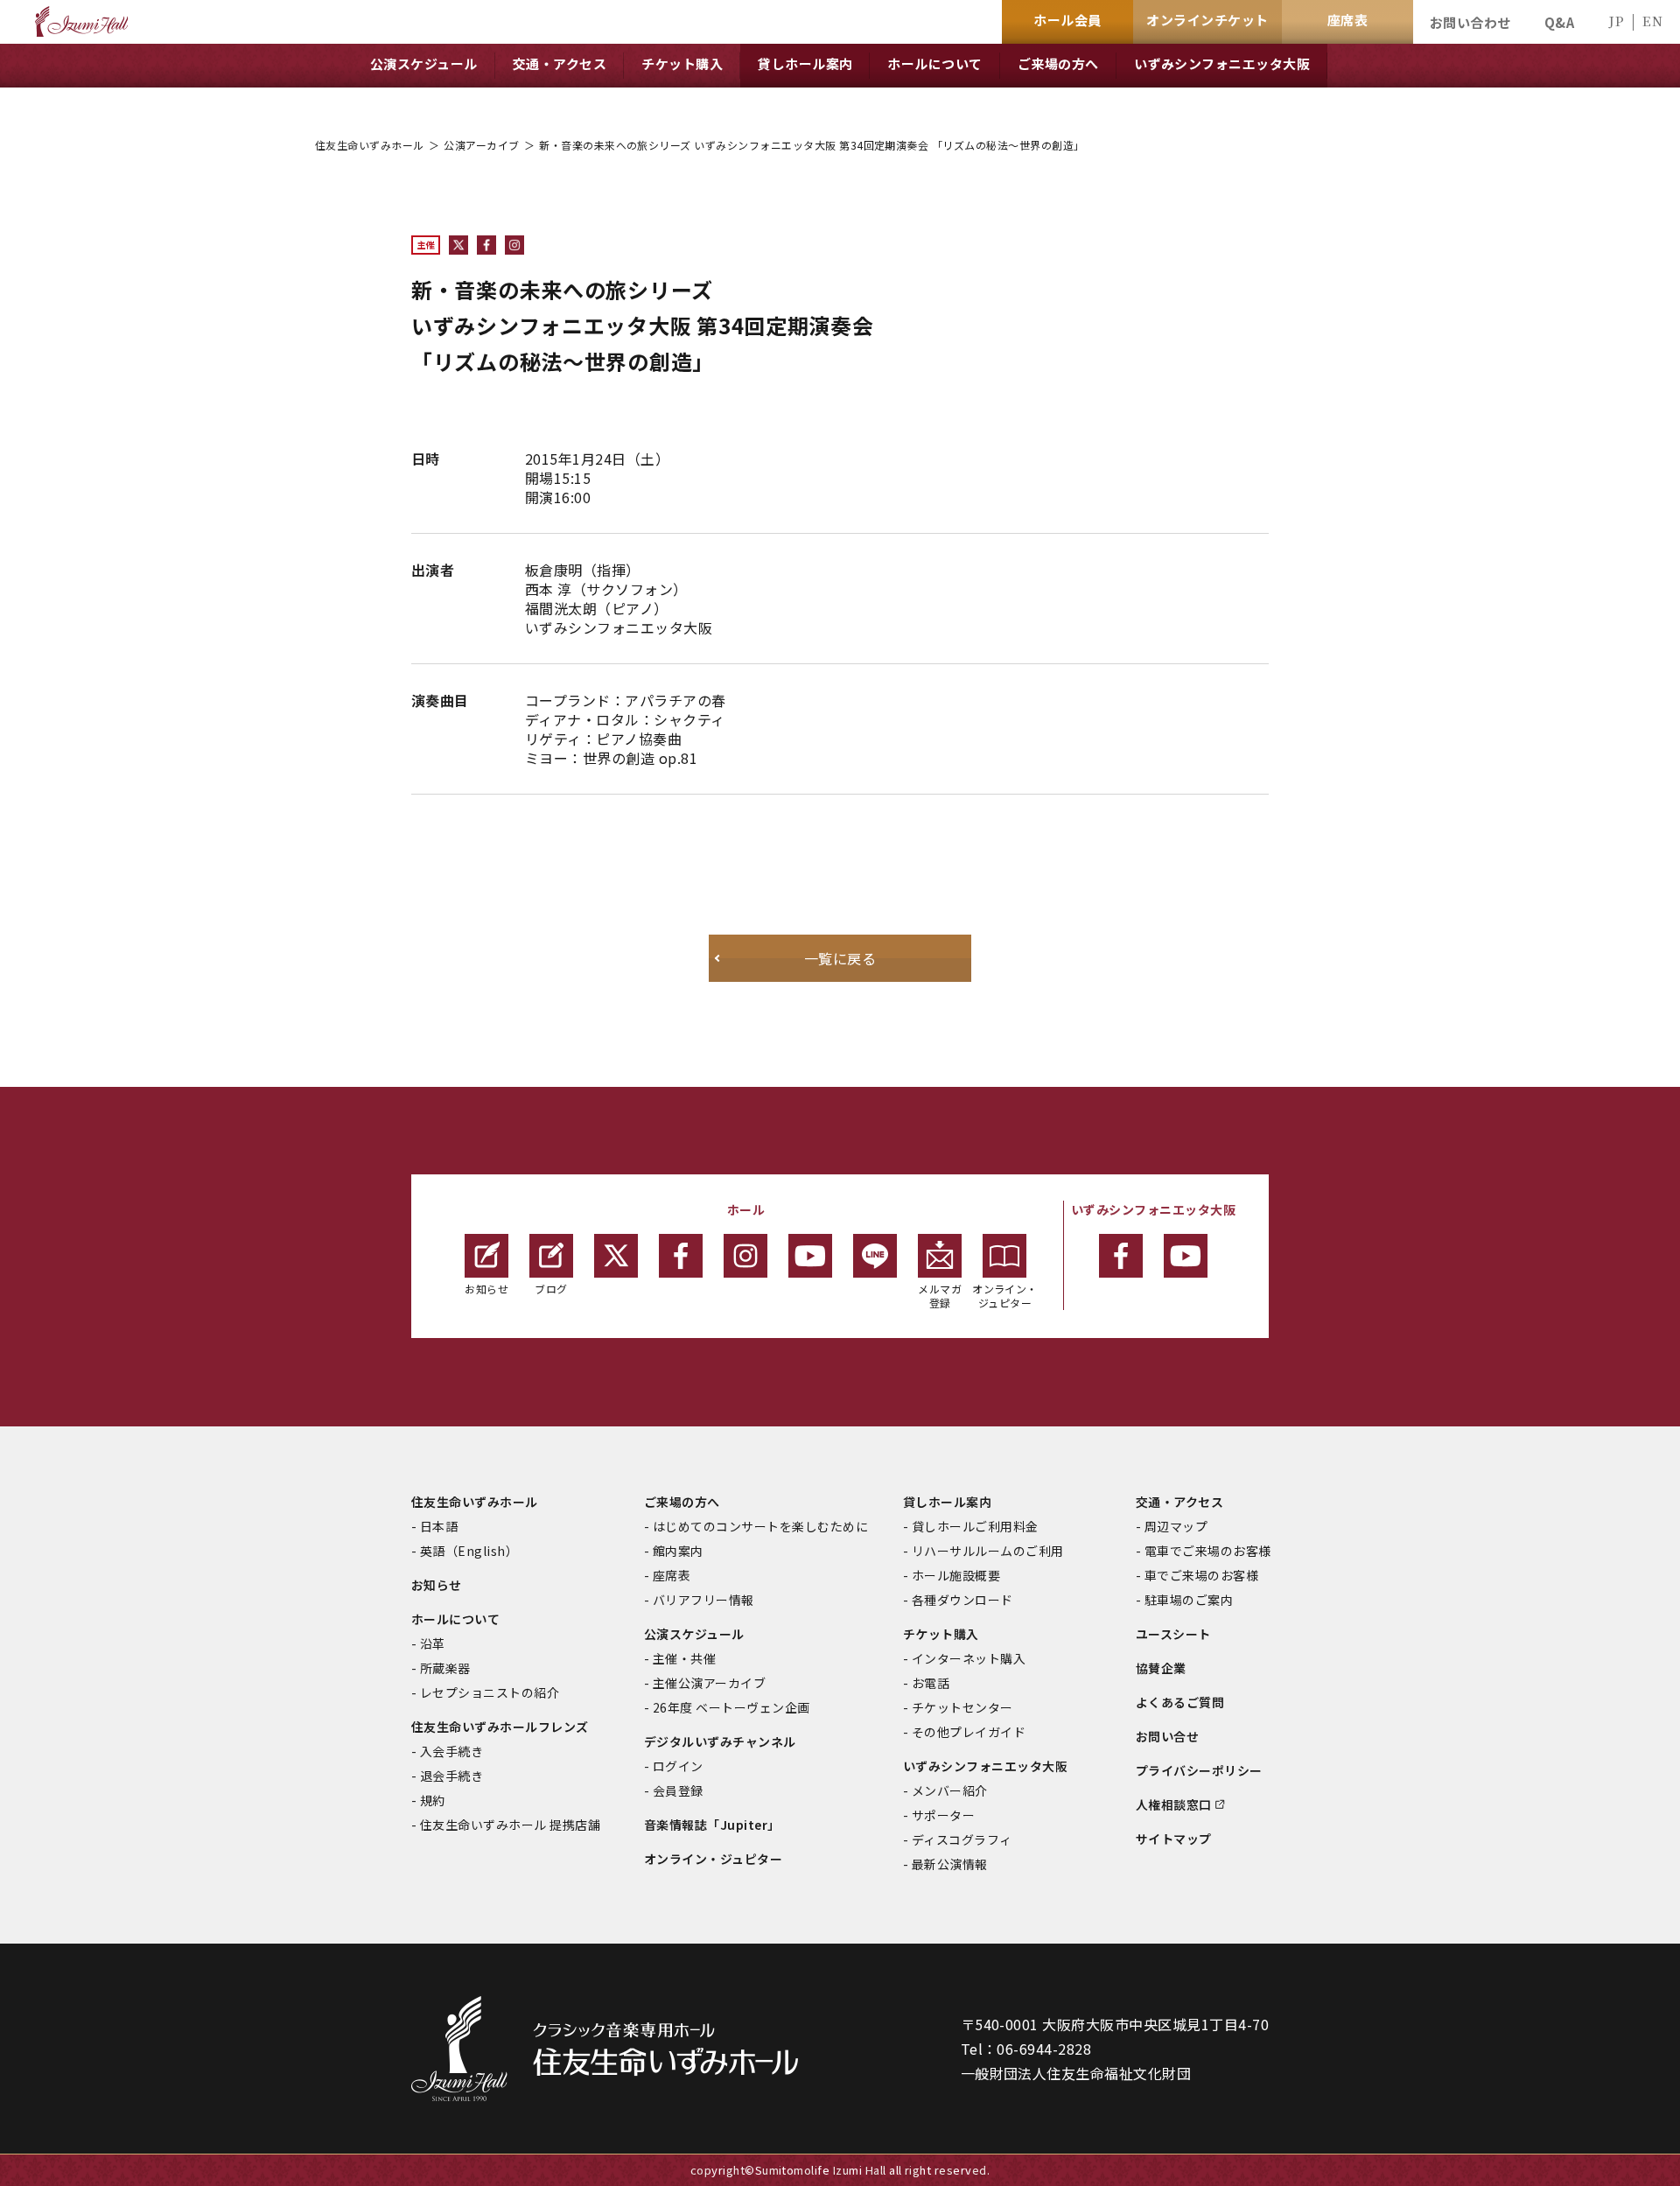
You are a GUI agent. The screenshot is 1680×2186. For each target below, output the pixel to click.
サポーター (943, 1815)
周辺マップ (1176, 1526)
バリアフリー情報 (703, 1600)
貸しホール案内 (947, 1502)
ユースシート (1173, 1634)
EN (1652, 21)
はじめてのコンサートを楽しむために (760, 1526)
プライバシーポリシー (1199, 1770)
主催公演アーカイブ (709, 1683)
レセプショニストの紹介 (490, 1692)
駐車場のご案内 (1189, 1600)
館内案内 (678, 1551)
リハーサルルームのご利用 (988, 1551)
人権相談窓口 (1174, 1804)
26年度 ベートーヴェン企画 (731, 1707)
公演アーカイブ (481, 145)
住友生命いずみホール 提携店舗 (510, 1825)
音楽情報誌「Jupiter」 (712, 1825)
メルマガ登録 (940, 1296)
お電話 (931, 1683)
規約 (433, 1800)
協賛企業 (1161, 1668)
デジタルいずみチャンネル (720, 1741)
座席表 (672, 1575)
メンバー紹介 (950, 1790)
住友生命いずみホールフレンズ (500, 1727)
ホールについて (455, 1619)
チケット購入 (941, 1634)
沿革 (433, 1643)
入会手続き (451, 1751)
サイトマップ (1174, 1839)
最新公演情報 (950, 1864)
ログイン (678, 1766)
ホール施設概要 (956, 1575)
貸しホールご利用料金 (975, 1526)
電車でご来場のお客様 (1208, 1551)
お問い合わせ (1470, 22)
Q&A (1559, 22)
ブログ (551, 1289)
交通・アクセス (1179, 1502)
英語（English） (469, 1551)
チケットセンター (962, 1707)
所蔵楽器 (445, 1668)
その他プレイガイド (969, 1732)
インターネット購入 (969, 1658)
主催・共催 (684, 1658)
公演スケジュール (694, 1634)
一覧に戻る (840, 958)
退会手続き (451, 1776)
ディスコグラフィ (962, 1839)
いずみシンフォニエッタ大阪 (985, 1766)
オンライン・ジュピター (1005, 1296)
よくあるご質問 (1180, 1702)
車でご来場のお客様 (1201, 1575)
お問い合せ (1167, 1736)
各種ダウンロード (962, 1600)
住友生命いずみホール (370, 145)
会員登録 (678, 1790)
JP (1616, 21)
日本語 (439, 1526)
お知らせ (486, 1289)
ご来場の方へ (682, 1502)
